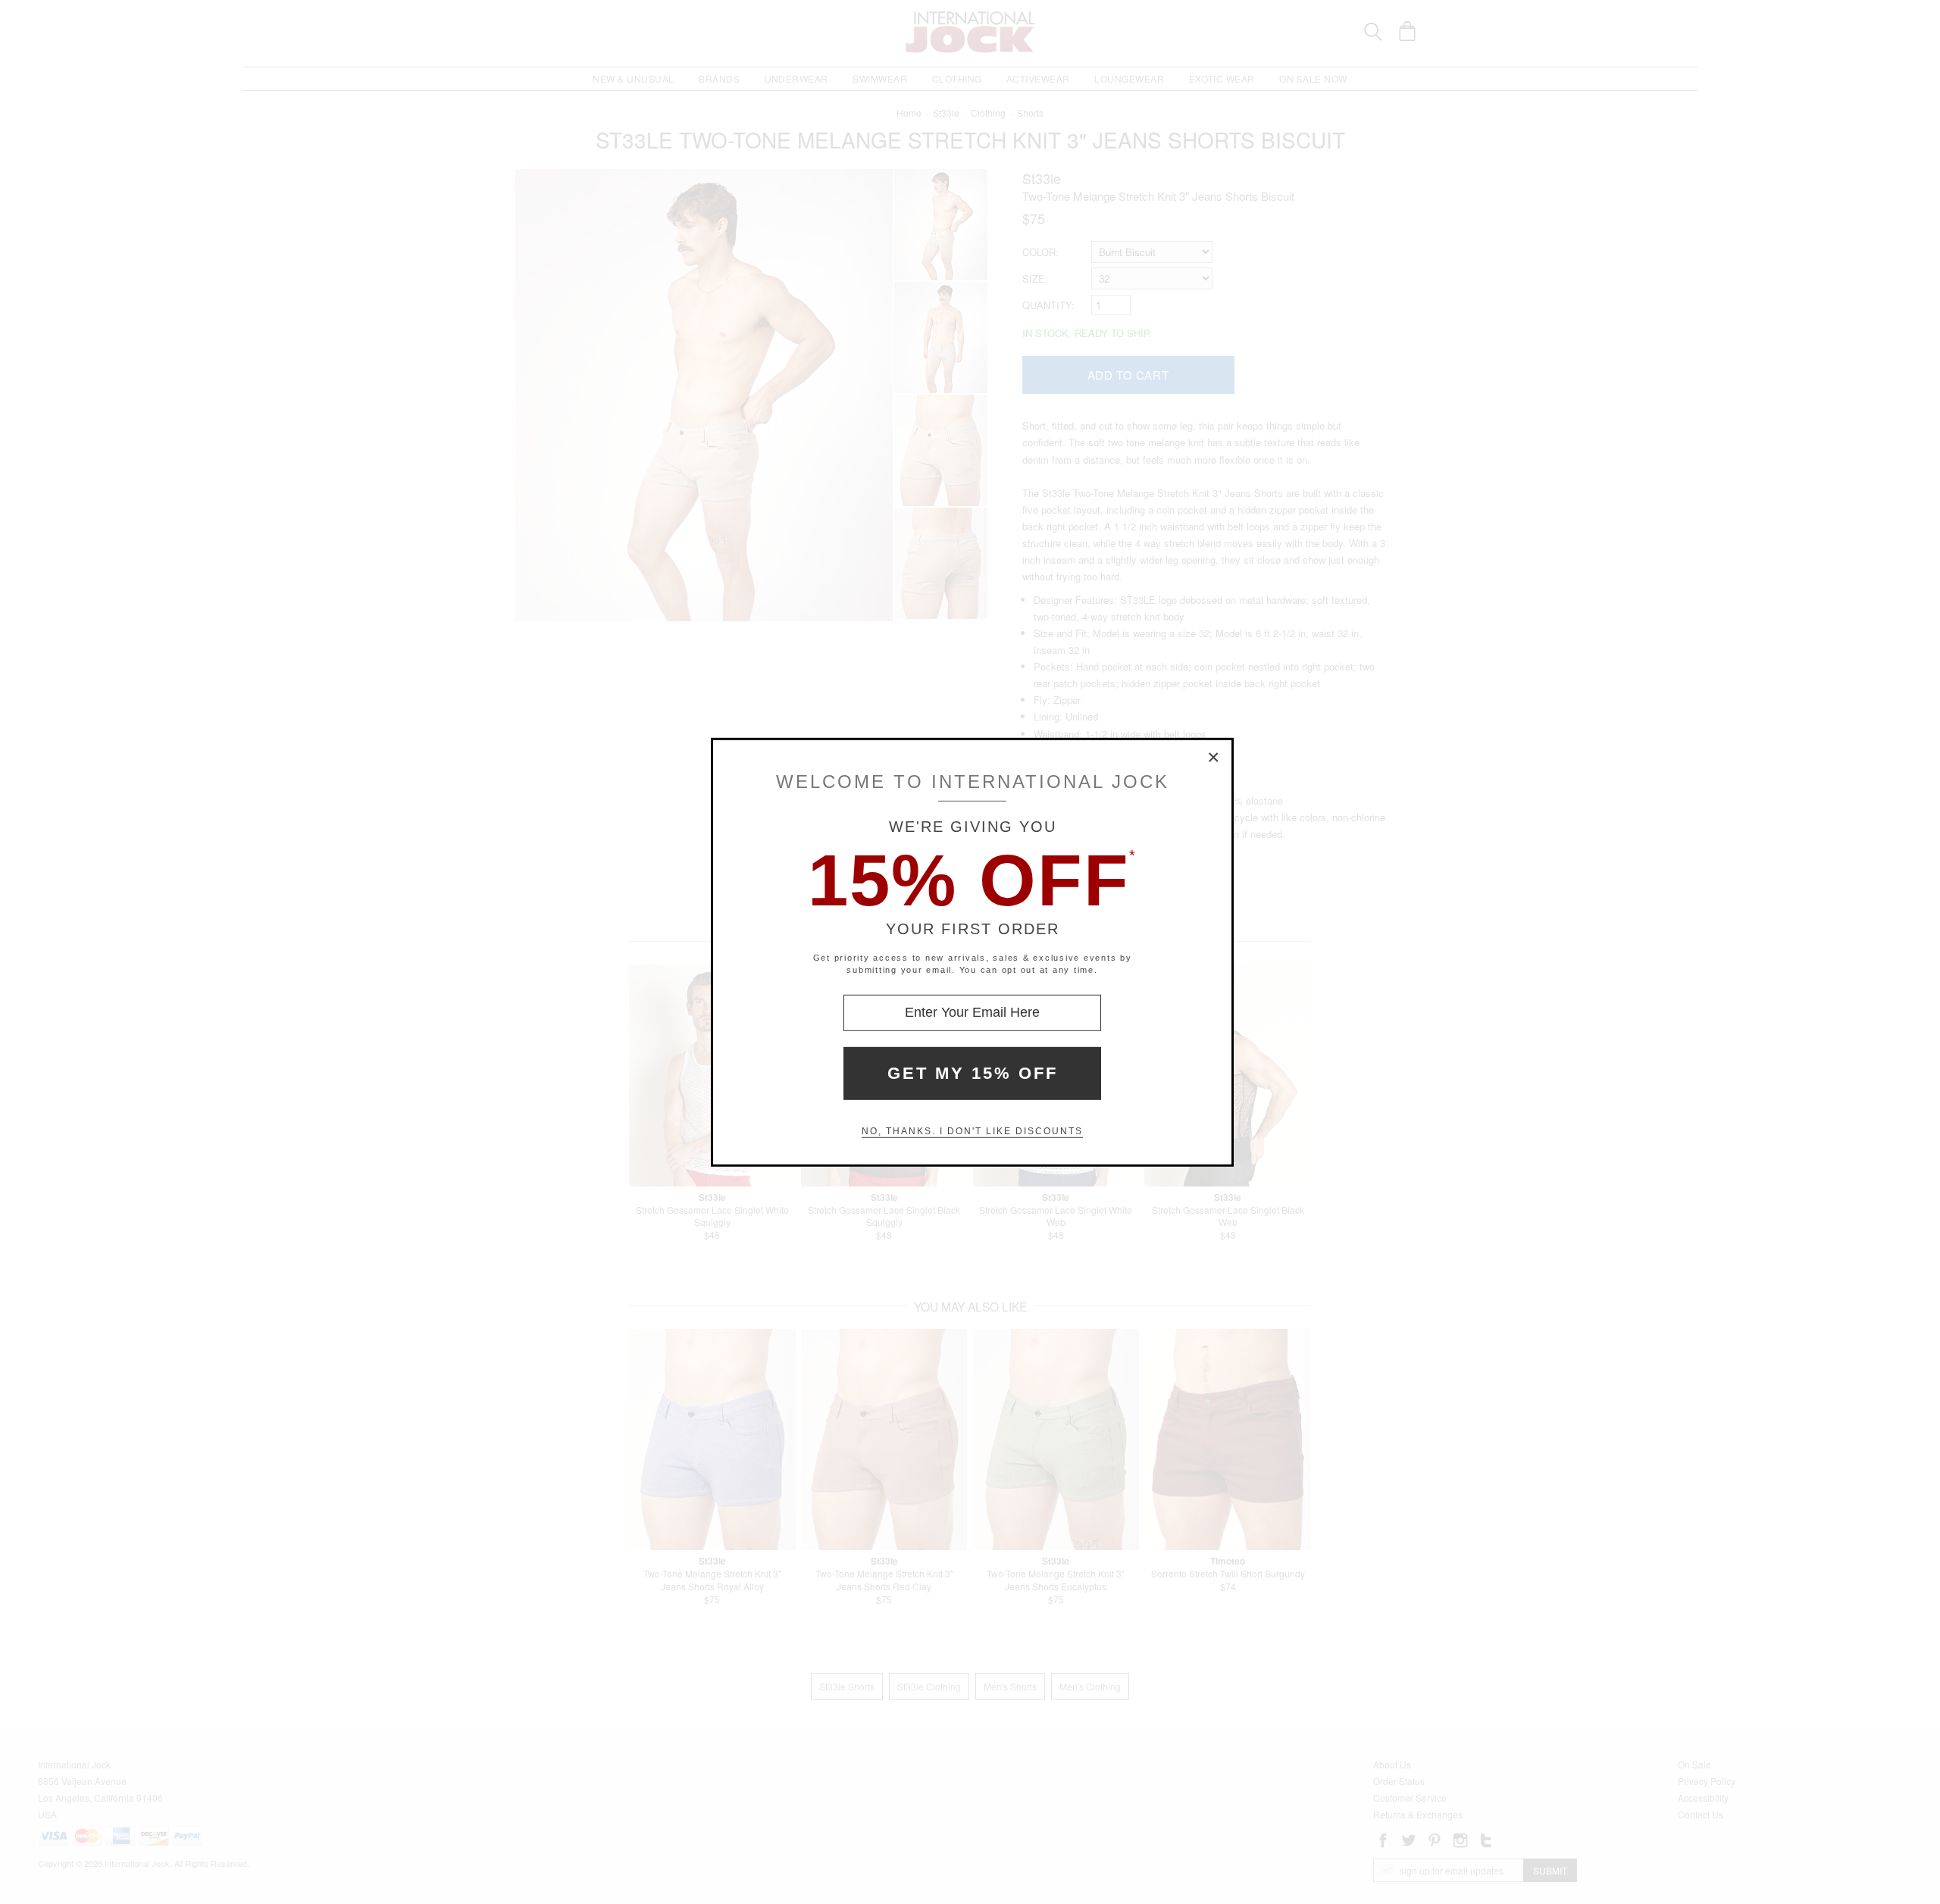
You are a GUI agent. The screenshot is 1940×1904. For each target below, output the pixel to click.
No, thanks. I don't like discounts (972, 1131)
